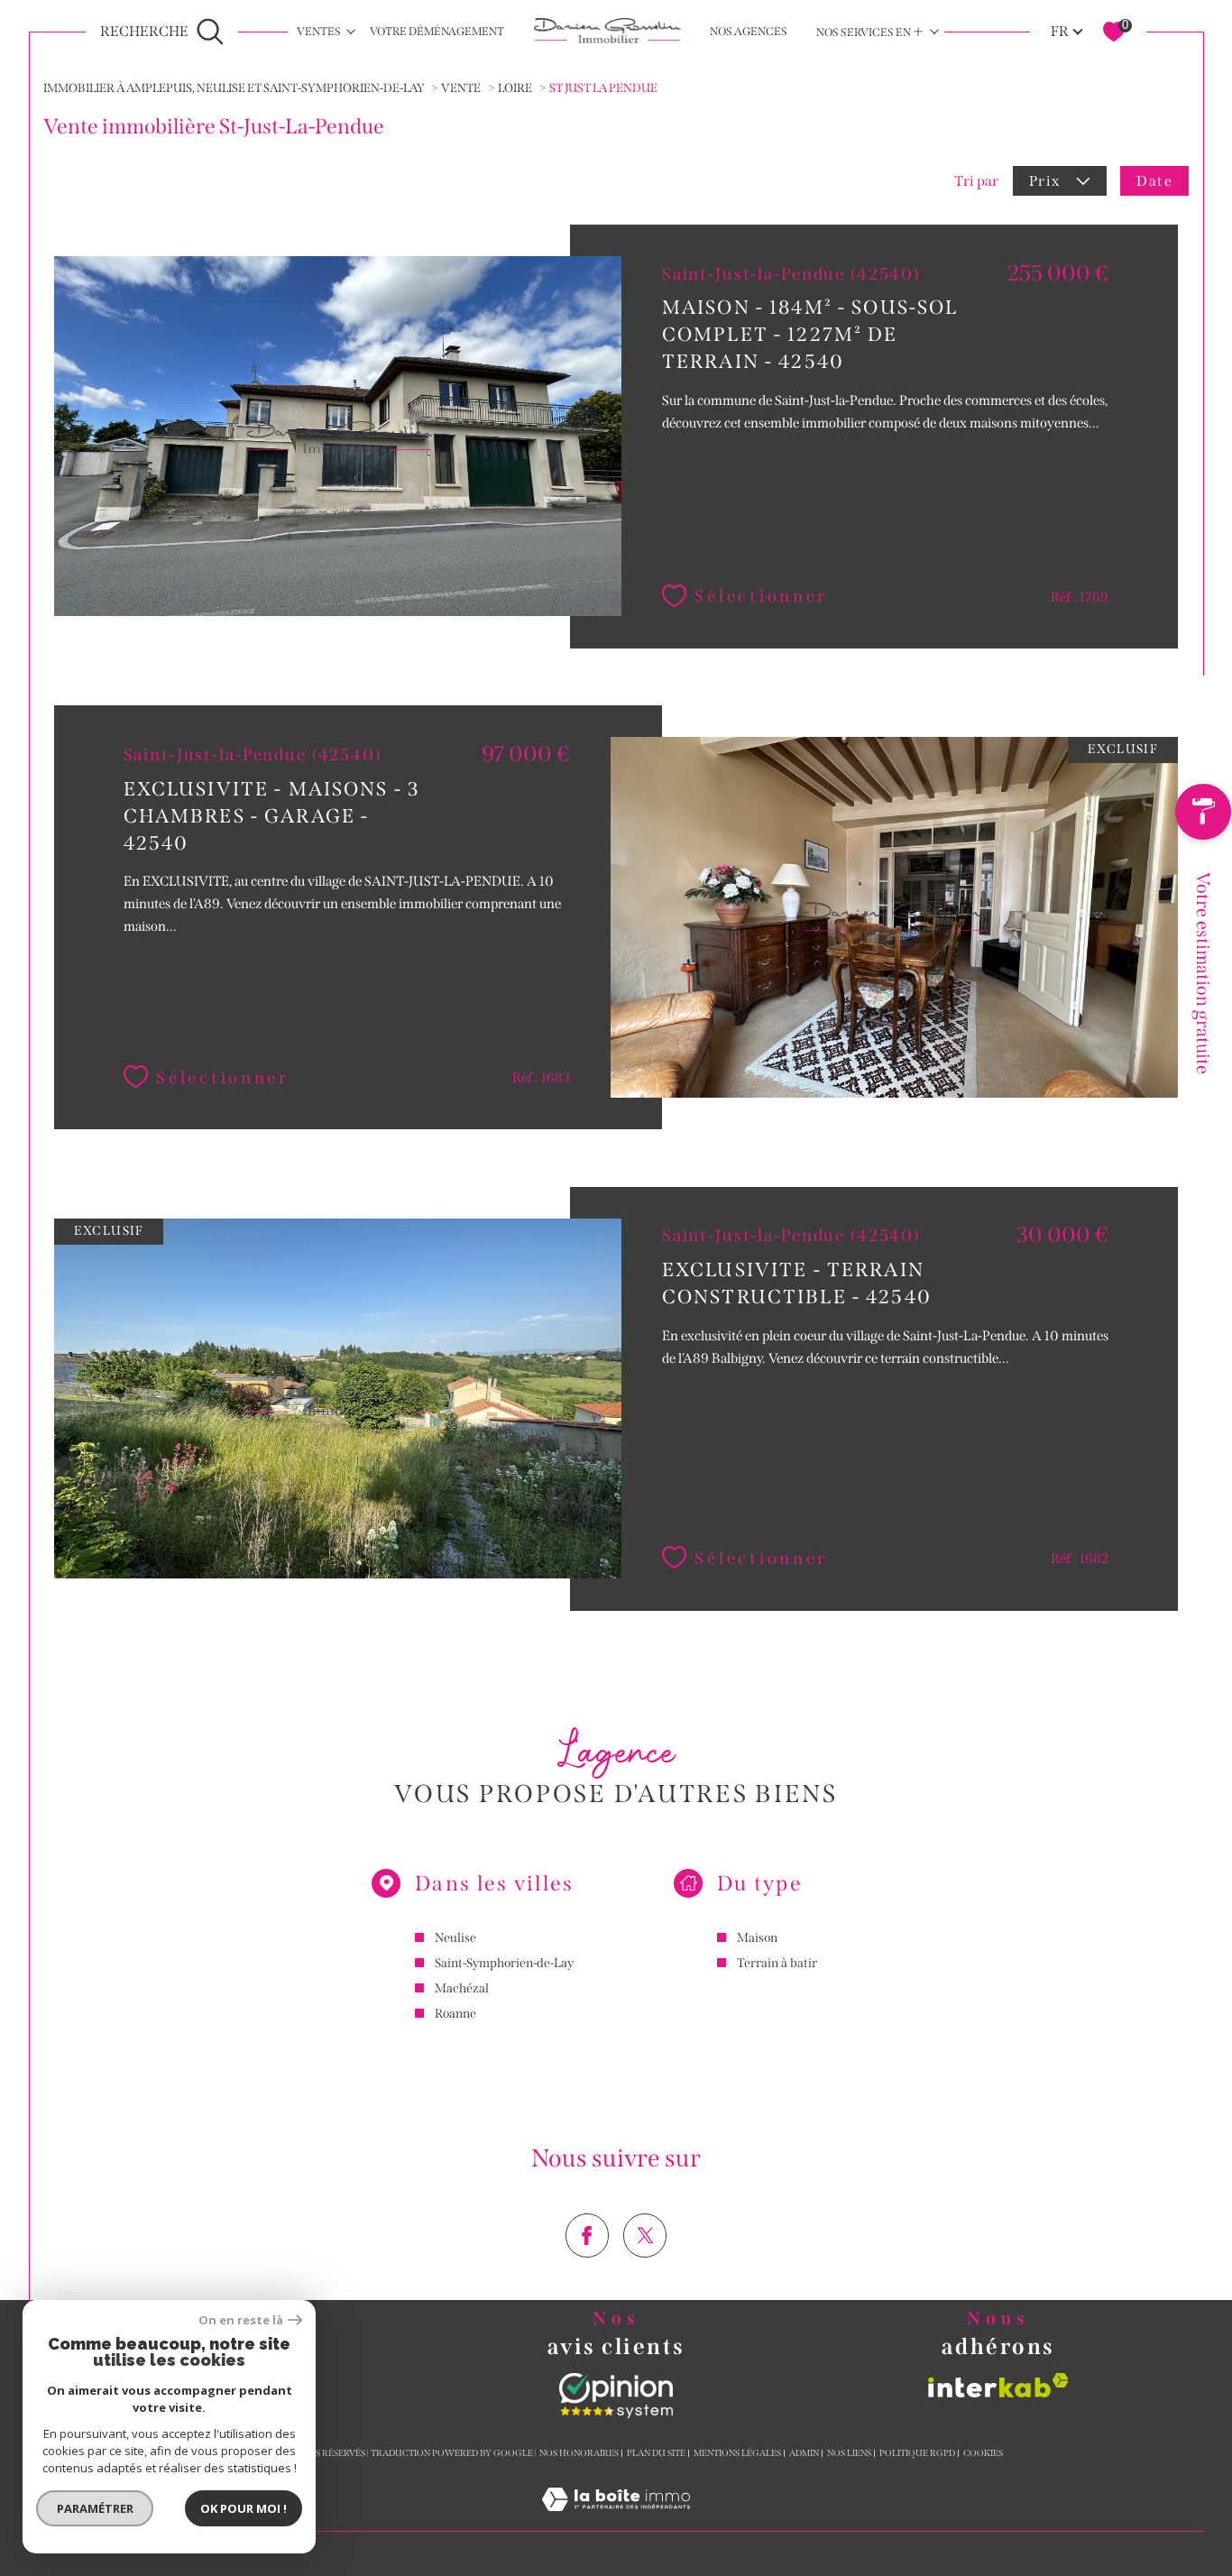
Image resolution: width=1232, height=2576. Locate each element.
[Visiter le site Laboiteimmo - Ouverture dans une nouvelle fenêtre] (616, 2521)
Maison (757, 1938)
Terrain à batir (777, 1963)
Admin (804, 2453)
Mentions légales (737, 2453)
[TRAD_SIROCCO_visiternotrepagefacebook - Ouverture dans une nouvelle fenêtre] (588, 2236)
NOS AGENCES (749, 31)
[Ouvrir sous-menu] (351, 31)
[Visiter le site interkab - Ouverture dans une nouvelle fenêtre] (998, 2385)
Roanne (455, 2014)
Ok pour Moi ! (244, 2508)
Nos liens (849, 2453)
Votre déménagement (437, 31)
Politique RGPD (917, 2453)
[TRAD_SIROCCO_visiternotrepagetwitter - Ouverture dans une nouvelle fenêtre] (645, 2236)
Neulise (455, 1938)
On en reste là (241, 2320)
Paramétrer (95, 2508)
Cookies (983, 2454)
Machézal (462, 1988)
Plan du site (656, 2453)
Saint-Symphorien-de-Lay (504, 1963)
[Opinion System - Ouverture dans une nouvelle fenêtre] (616, 2396)
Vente (461, 88)
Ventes (319, 31)
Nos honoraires (579, 2453)
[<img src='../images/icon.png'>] (1203, 816)
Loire (515, 88)
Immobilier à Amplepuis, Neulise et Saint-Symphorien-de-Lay (234, 88)
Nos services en (870, 32)
